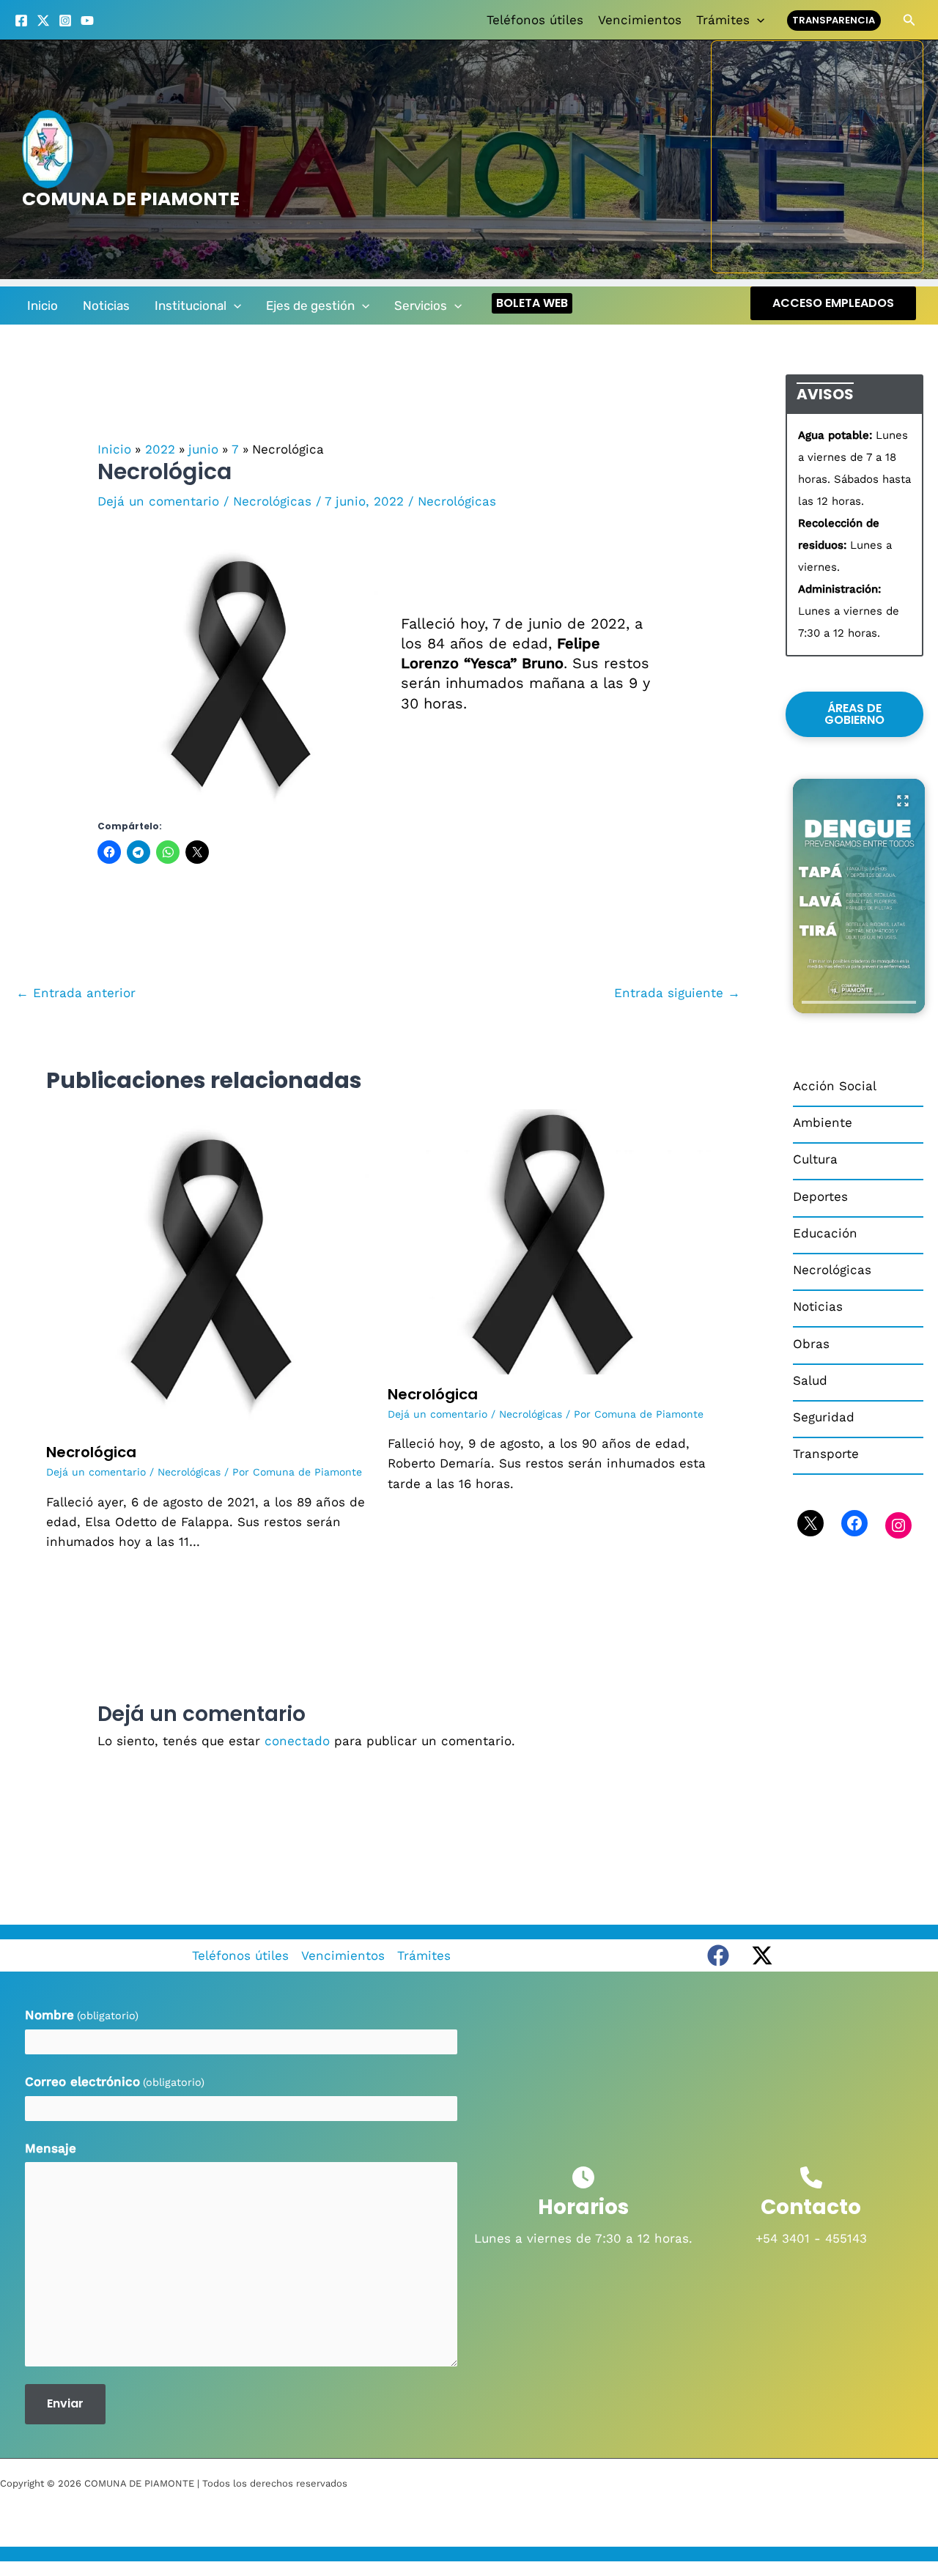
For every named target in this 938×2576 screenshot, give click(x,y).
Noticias (106, 306)
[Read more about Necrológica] (208, 1270)
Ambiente (823, 1122)
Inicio (43, 306)
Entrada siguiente (677, 993)
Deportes (820, 1196)
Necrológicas (272, 501)
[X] (43, 21)
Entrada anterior (76, 993)
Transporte (826, 1454)
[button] (757, 20)
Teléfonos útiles (535, 20)
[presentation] (859, 1002)
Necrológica (91, 1452)
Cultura (815, 1159)
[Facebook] (21, 21)
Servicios (421, 306)
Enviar (65, 2403)
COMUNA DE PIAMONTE (131, 199)
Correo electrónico (115, 2081)
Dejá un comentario (158, 501)
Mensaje (51, 2148)
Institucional (191, 306)
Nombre (82, 2015)
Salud (810, 1380)
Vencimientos (640, 20)
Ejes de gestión (310, 306)
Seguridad (824, 1417)
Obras (811, 1344)
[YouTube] (87, 21)
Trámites (723, 20)
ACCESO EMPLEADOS (833, 303)
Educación (825, 1233)
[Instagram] (65, 21)
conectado (297, 1741)
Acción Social (835, 1086)
